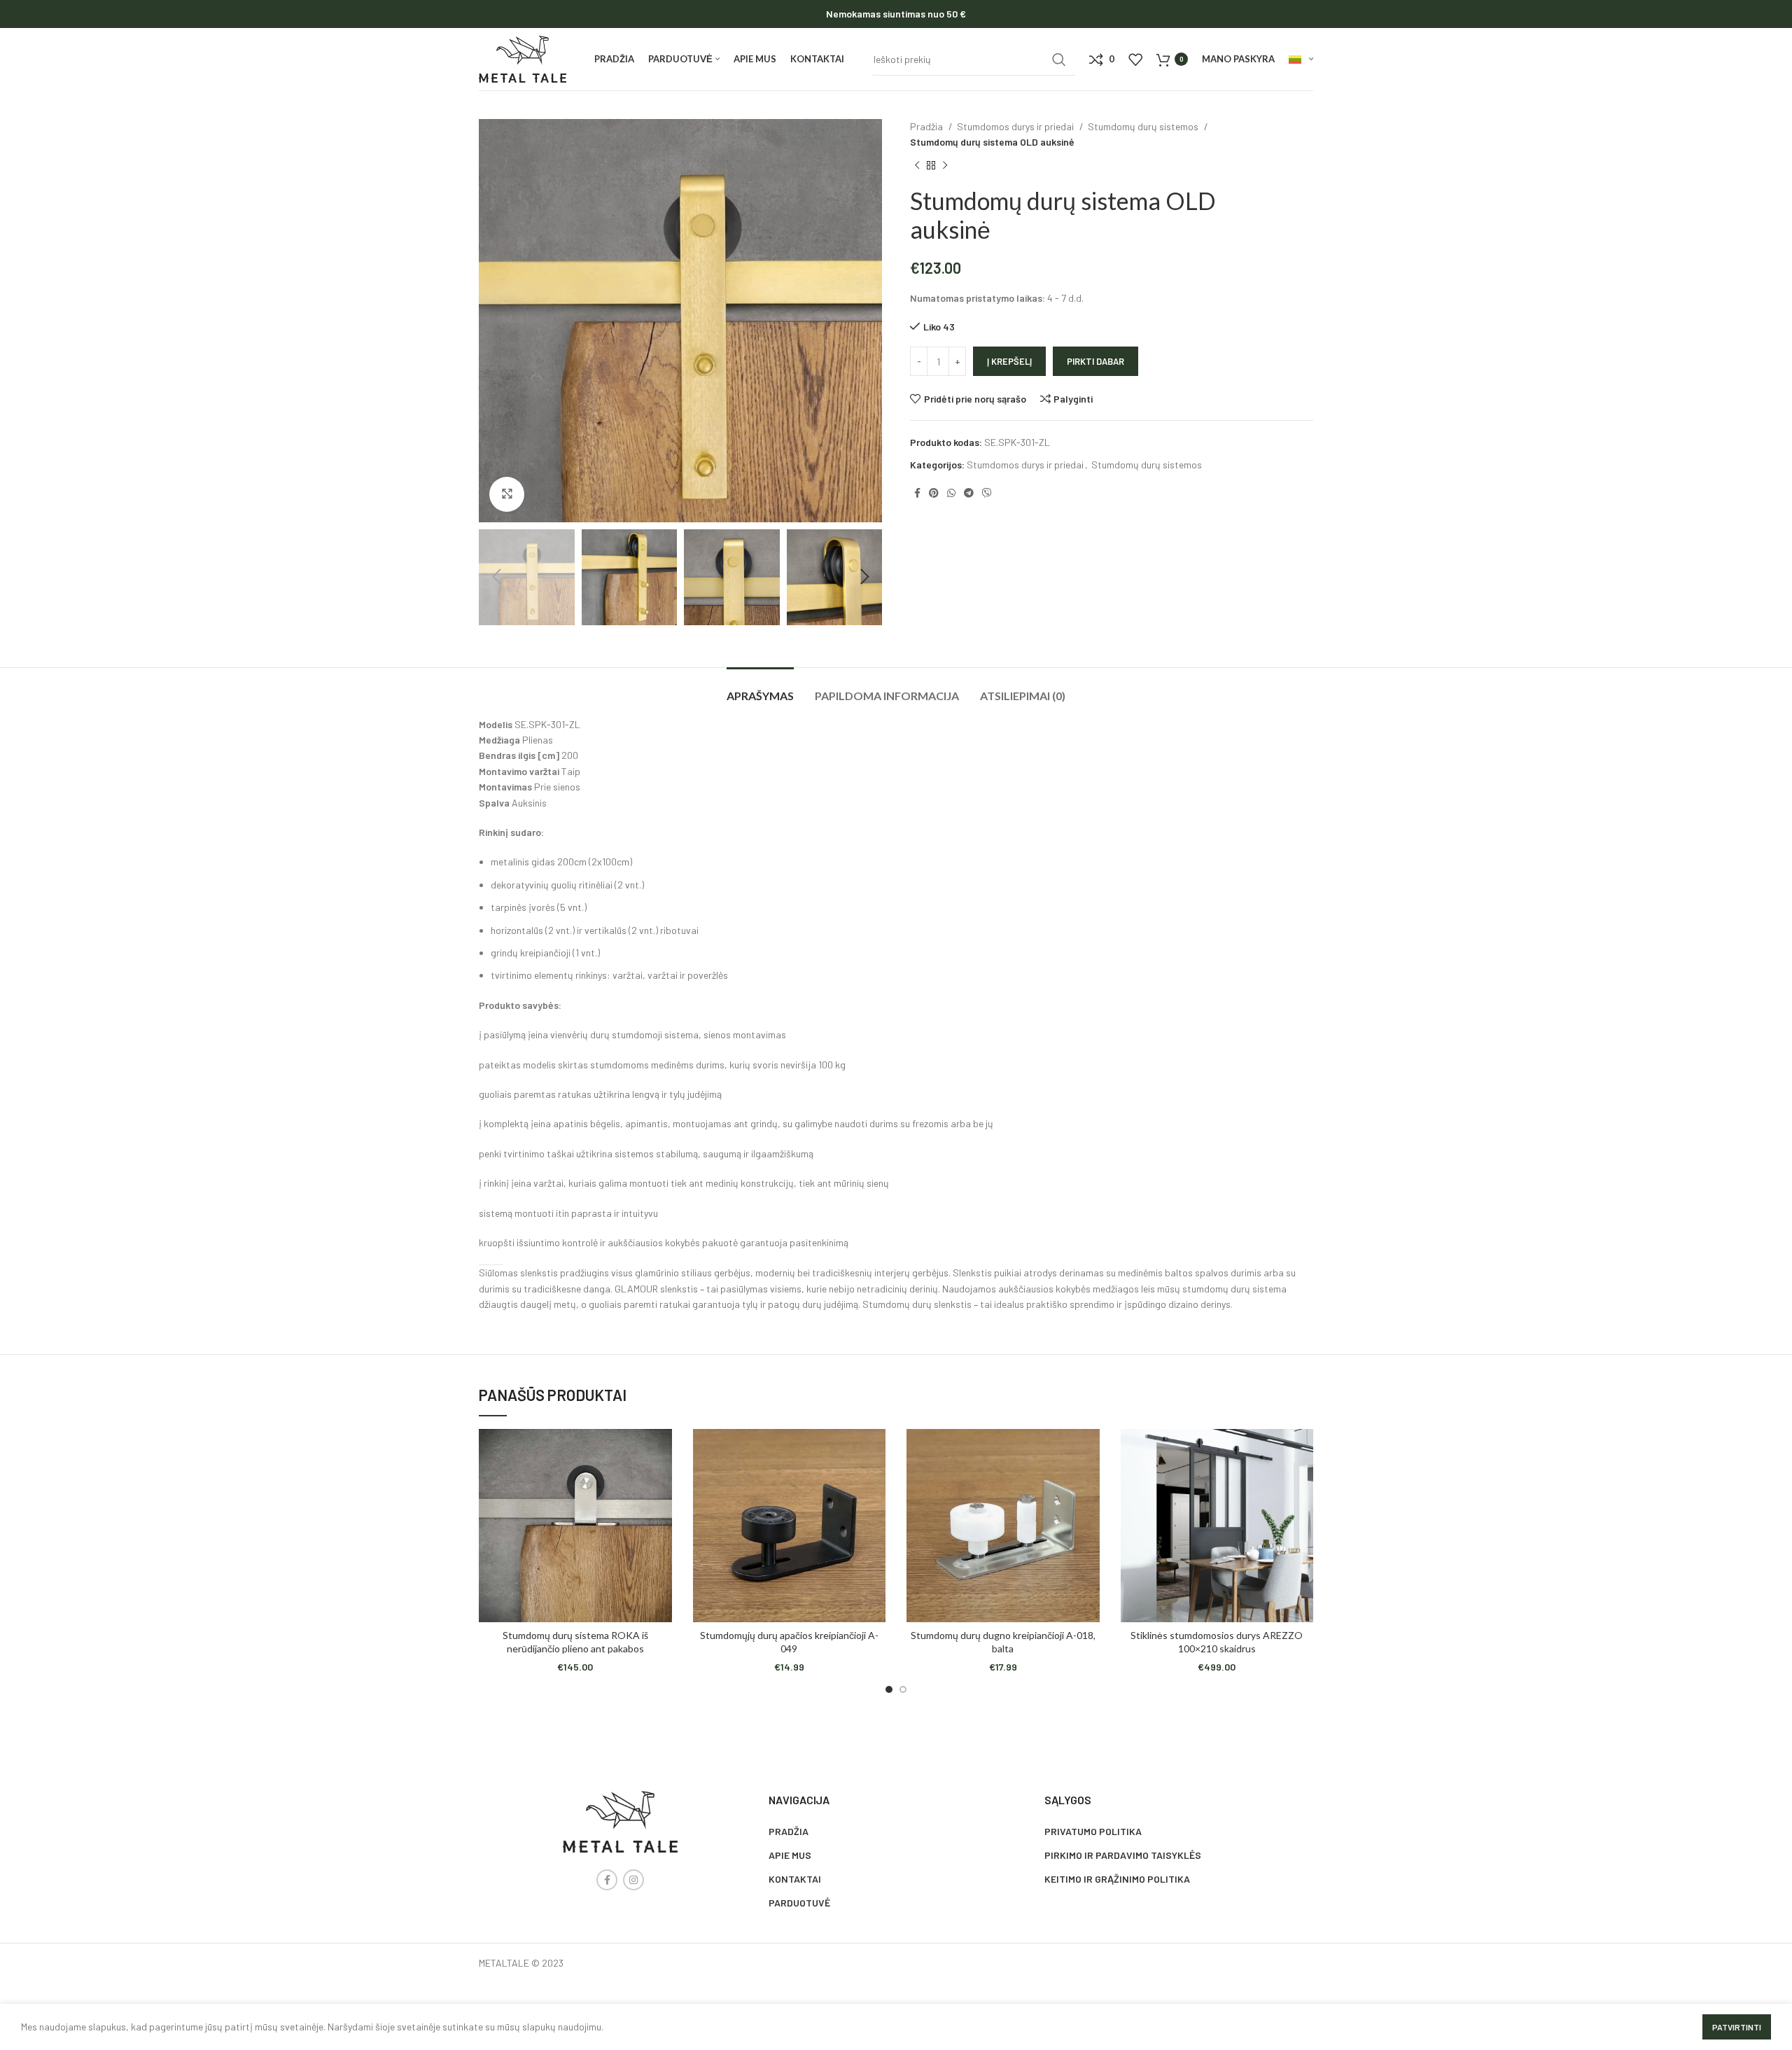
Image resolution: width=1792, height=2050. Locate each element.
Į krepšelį (1009, 361)
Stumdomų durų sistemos (1144, 126)
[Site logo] (523, 58)
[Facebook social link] (917, 493)
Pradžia (927, 126)
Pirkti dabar (1095, 361)
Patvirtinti (1737, 2027)
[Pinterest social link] (934, 493)
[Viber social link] (987, 493)
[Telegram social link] (969, 493)
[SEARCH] (1059, 60)
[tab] (760, 689)
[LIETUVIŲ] (1301, 60)
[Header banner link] (896, 14)
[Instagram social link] (633, 1880)
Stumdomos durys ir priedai (1016, 126)
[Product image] (575, 1526)
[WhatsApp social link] (951, 493)
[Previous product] (917, 165)
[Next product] (945, 165)
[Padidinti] (507, 494)
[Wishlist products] (1135, 60)
